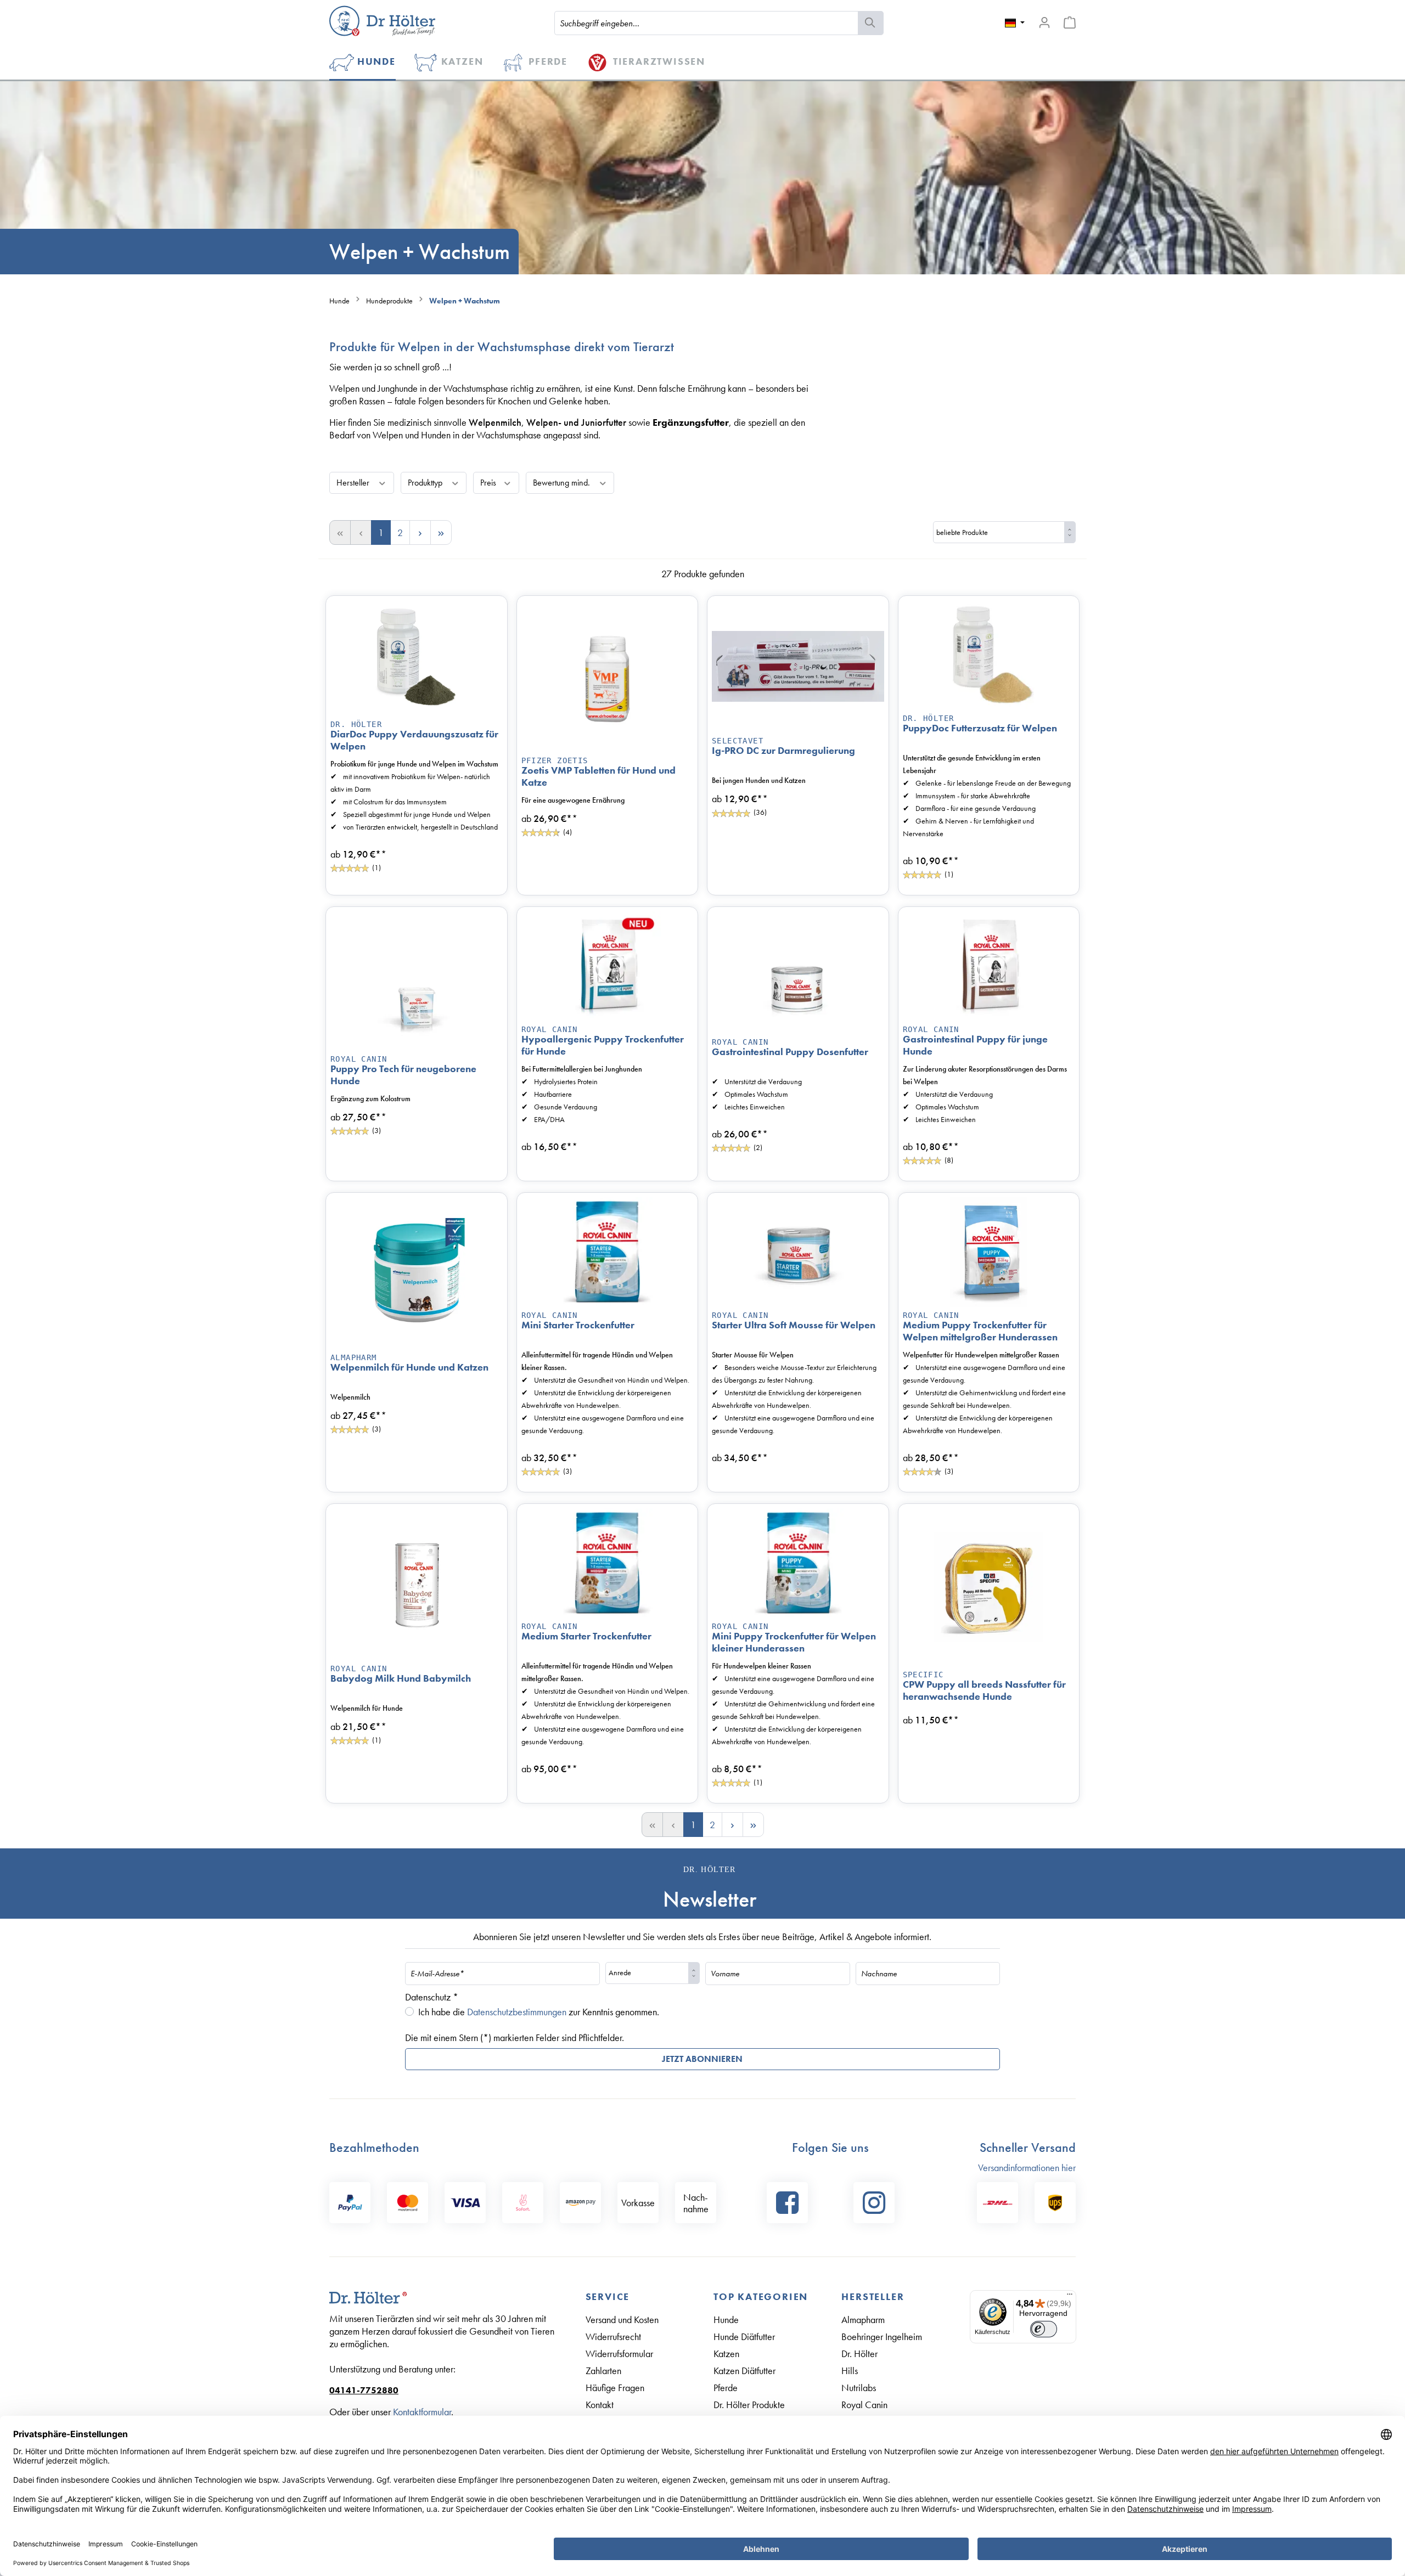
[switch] (1044, 2329)
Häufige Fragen (615, 2388)
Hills (850, 2371)
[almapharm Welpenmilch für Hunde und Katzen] (417, 1273)
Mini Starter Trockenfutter (578, 1325)
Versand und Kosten (622, 2319)
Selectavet (738, 741)
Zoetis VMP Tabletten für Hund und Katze (598, 776)
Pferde (726, 2388)
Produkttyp (426, 483)
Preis (489, 483)
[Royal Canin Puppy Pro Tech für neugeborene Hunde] (417, 981)
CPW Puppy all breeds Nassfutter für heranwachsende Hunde (984, 1690)
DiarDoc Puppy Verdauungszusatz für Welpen (414, 740)
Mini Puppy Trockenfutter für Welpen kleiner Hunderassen (794, 1642)
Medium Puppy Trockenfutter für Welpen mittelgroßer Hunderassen (980, 1331)
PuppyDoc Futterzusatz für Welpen (980, 728)
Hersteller (354, 483)
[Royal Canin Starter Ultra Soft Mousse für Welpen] (798, 1252)
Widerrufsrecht (613, 2337)
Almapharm (863, 2319)
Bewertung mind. (563, 483)
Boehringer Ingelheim (882, 2337)
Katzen (726, 2354)
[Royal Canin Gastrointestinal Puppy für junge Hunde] (989, 966)
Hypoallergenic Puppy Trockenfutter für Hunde (603, 1045)
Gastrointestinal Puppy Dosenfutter (790, 1052)
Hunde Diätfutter (744, 2337)
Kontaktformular (422, 2412)
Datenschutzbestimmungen (517, 2012)
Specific (923, 1675)
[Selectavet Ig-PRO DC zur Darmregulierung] (798, 667)
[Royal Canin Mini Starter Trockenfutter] (608, 1252)
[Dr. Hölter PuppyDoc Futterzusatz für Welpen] (989, 655)
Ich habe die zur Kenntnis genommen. (539, 2012)
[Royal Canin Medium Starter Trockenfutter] (608, 1563)
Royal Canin (359, 1059)
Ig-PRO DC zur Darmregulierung (783, 751)
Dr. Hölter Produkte (749, 2405)
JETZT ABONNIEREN (702, 2059)
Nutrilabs (859, 2388)
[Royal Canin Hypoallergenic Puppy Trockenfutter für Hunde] (608, 966)
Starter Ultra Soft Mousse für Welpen (794, 1325)
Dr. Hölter (356, 724)
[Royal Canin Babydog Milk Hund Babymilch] (417, 1584)
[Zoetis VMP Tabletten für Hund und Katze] (608, 676)
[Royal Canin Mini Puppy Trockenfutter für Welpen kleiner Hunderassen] (798, 1563)
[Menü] (1070, 2297)
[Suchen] (871, 23)
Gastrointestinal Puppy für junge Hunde (975, 1045)
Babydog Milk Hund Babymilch (401, 1678)
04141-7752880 (364, 2390)
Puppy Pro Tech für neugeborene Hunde (403, 1075)
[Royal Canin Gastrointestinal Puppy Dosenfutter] (798, 973)
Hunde (726, 2319)
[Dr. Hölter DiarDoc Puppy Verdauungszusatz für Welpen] (417, 658)
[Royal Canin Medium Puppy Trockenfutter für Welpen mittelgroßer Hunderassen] (989, 1252)
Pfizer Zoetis (555, 760)
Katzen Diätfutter (744, 2371)
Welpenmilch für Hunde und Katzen (409, 1367)
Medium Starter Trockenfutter (586, 1636)
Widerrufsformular (619, 2354)
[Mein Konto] (1044, 22)
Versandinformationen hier (1027, 2168)
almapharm (354, 1357)
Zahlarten (603, 2371)
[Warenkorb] (1070, 22)
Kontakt (600, 2405)
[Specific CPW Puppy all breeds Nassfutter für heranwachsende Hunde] (989, 1588)
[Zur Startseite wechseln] (382, 21)
